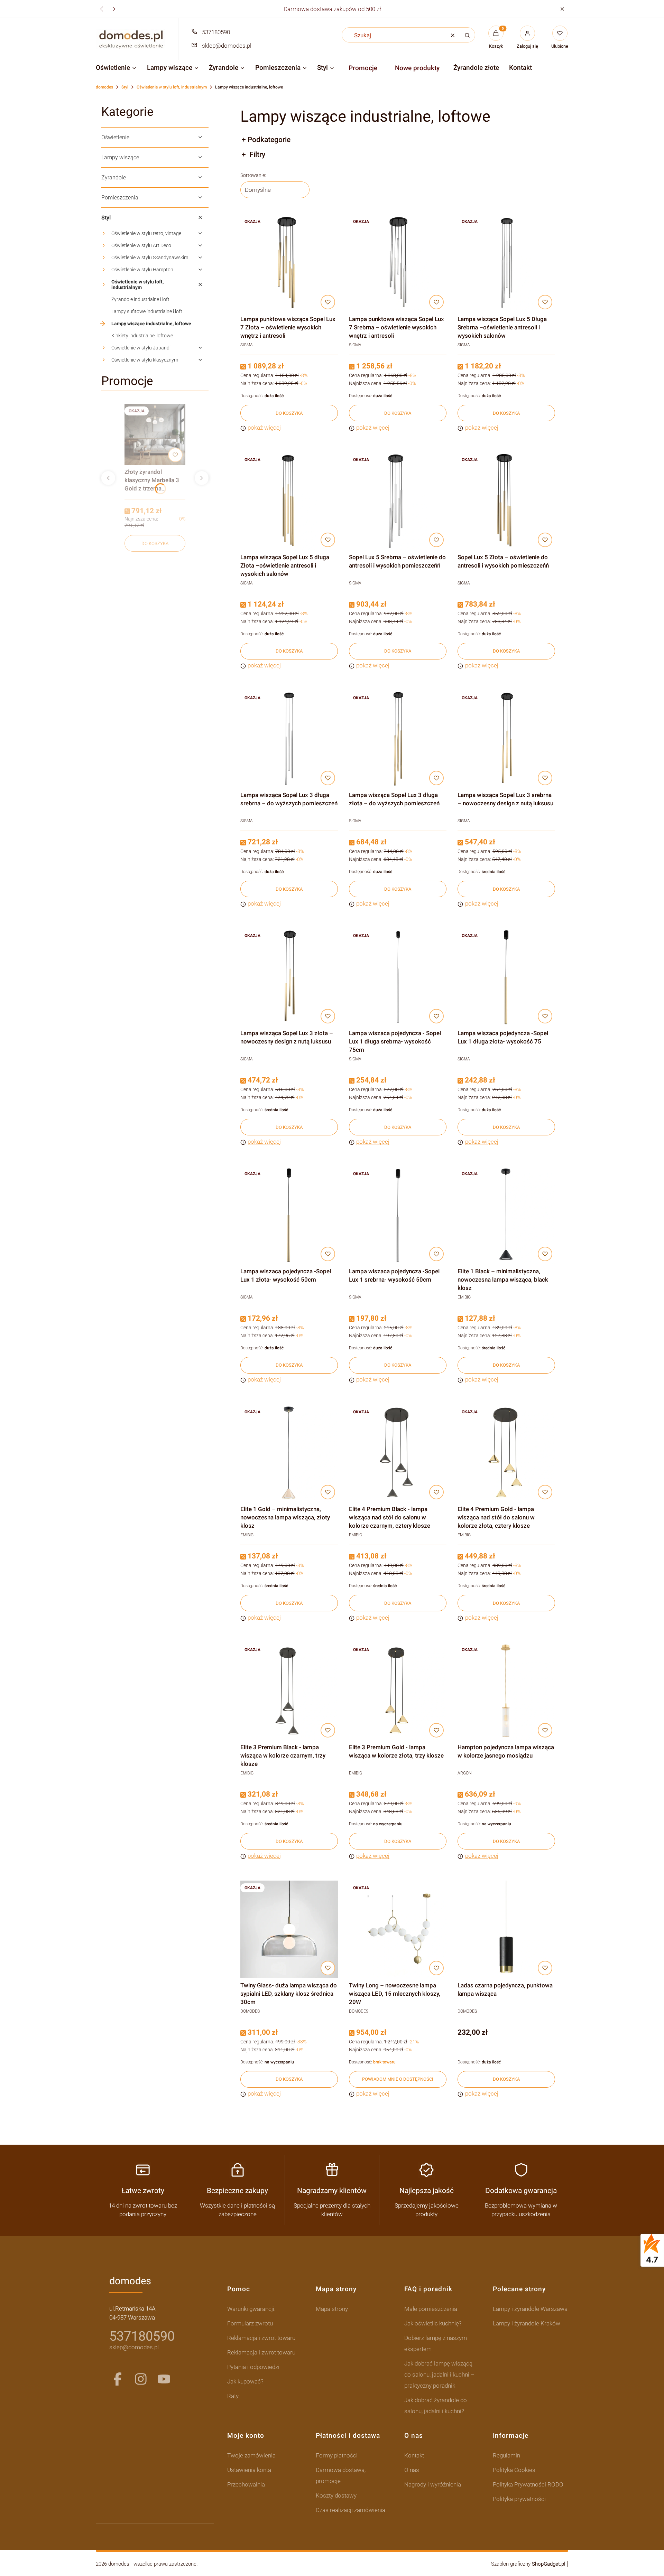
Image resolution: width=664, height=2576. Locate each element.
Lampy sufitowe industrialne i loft (147, 311)
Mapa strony (332, 2309)
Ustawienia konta (249, 2470)
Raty (233, 2396)
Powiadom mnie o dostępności (398, 2079)
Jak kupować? (245, 2381)
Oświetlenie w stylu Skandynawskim (150, 257)
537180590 (216, 32)
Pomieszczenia (120, 198)
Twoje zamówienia (251, 2455)
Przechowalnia (246, 2484)
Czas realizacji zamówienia (351, 2510)
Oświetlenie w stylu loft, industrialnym (172, 87)
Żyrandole (114, 177)
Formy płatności (337, 2455)
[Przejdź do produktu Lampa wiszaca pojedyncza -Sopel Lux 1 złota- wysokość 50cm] (289, 1215)
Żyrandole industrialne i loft (140, 299)
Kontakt (414, 2455)
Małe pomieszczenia (431, 2309)
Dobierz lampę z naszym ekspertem (436, 2343)
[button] (562, 9)
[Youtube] (164, 2379)
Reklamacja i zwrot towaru (261, 2338)
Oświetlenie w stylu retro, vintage (146, 233)
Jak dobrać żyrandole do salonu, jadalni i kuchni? (436, 2406)
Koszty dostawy (336, 2495)
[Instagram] (141, 2379)
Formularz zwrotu (250, 2323)
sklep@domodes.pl (227, 46)
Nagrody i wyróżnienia (433, 2484)
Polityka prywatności (519, 2499)
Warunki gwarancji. (251, 2309)
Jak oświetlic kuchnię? (433, 2323)
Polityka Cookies (514, 2470)
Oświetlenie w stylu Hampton (142, 270)
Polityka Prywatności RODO (528, 2484)
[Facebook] (118, 2379)
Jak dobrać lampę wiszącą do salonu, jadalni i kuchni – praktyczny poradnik (439, 2374)
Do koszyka (155, 544)
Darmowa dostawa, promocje (341, 2475)
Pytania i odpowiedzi (253, 2367)
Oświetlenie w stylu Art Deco (141, 245)
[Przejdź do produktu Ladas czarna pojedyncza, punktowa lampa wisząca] (506, 1929)
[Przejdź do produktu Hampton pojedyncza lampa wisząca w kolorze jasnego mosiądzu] (506, 1691)
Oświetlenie (115, 137)
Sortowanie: (253, 175)
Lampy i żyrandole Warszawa (530, 2309)
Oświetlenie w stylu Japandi (141, 348)
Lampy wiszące (120, 157)
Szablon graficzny (528, 2564)
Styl (125, 87)
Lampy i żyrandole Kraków (527, 2323)
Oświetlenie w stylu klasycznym (145, 360)
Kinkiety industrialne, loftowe (142, 336)
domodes (104, 87)
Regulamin (506, 2455)
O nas (412, 2470)
